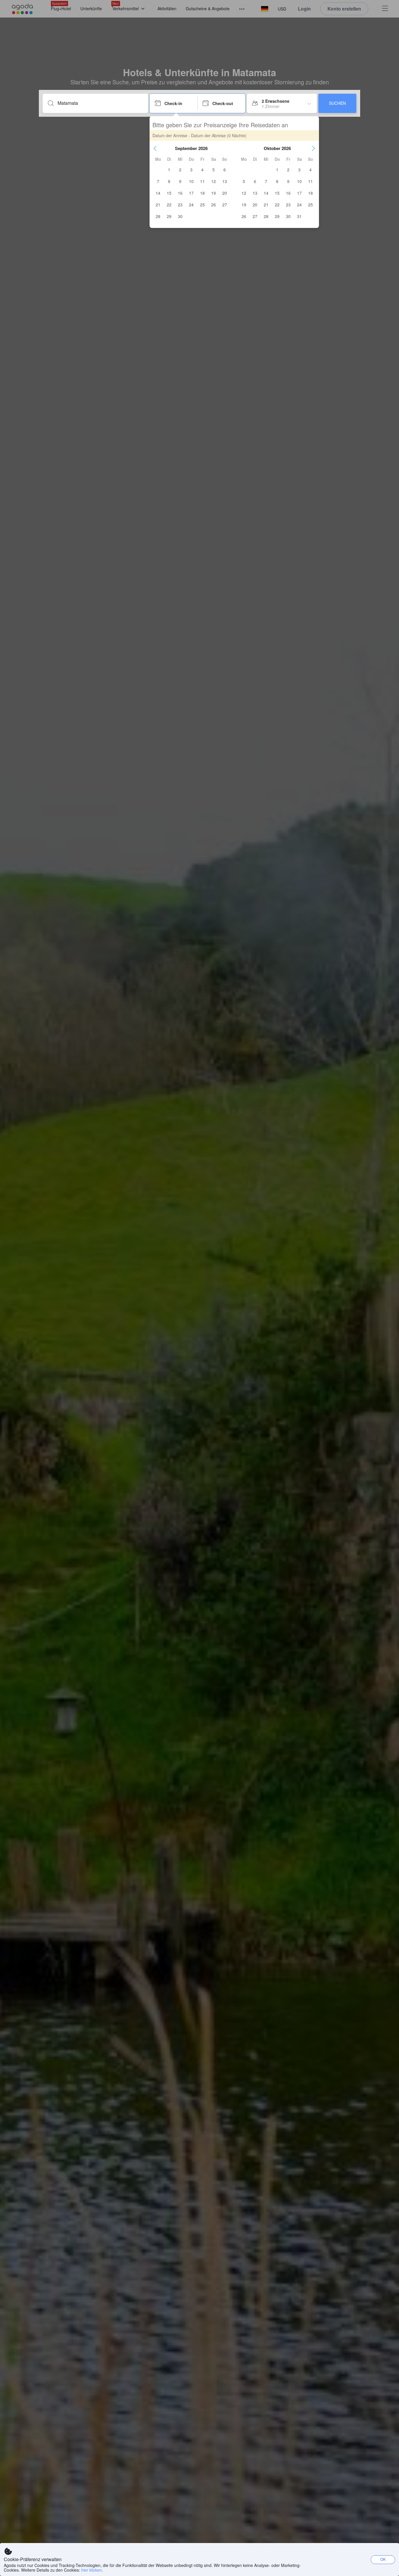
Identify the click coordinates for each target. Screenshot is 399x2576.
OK (383, 2559)
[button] (155, 148)
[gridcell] (169, 170)
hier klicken (92, 2570)
